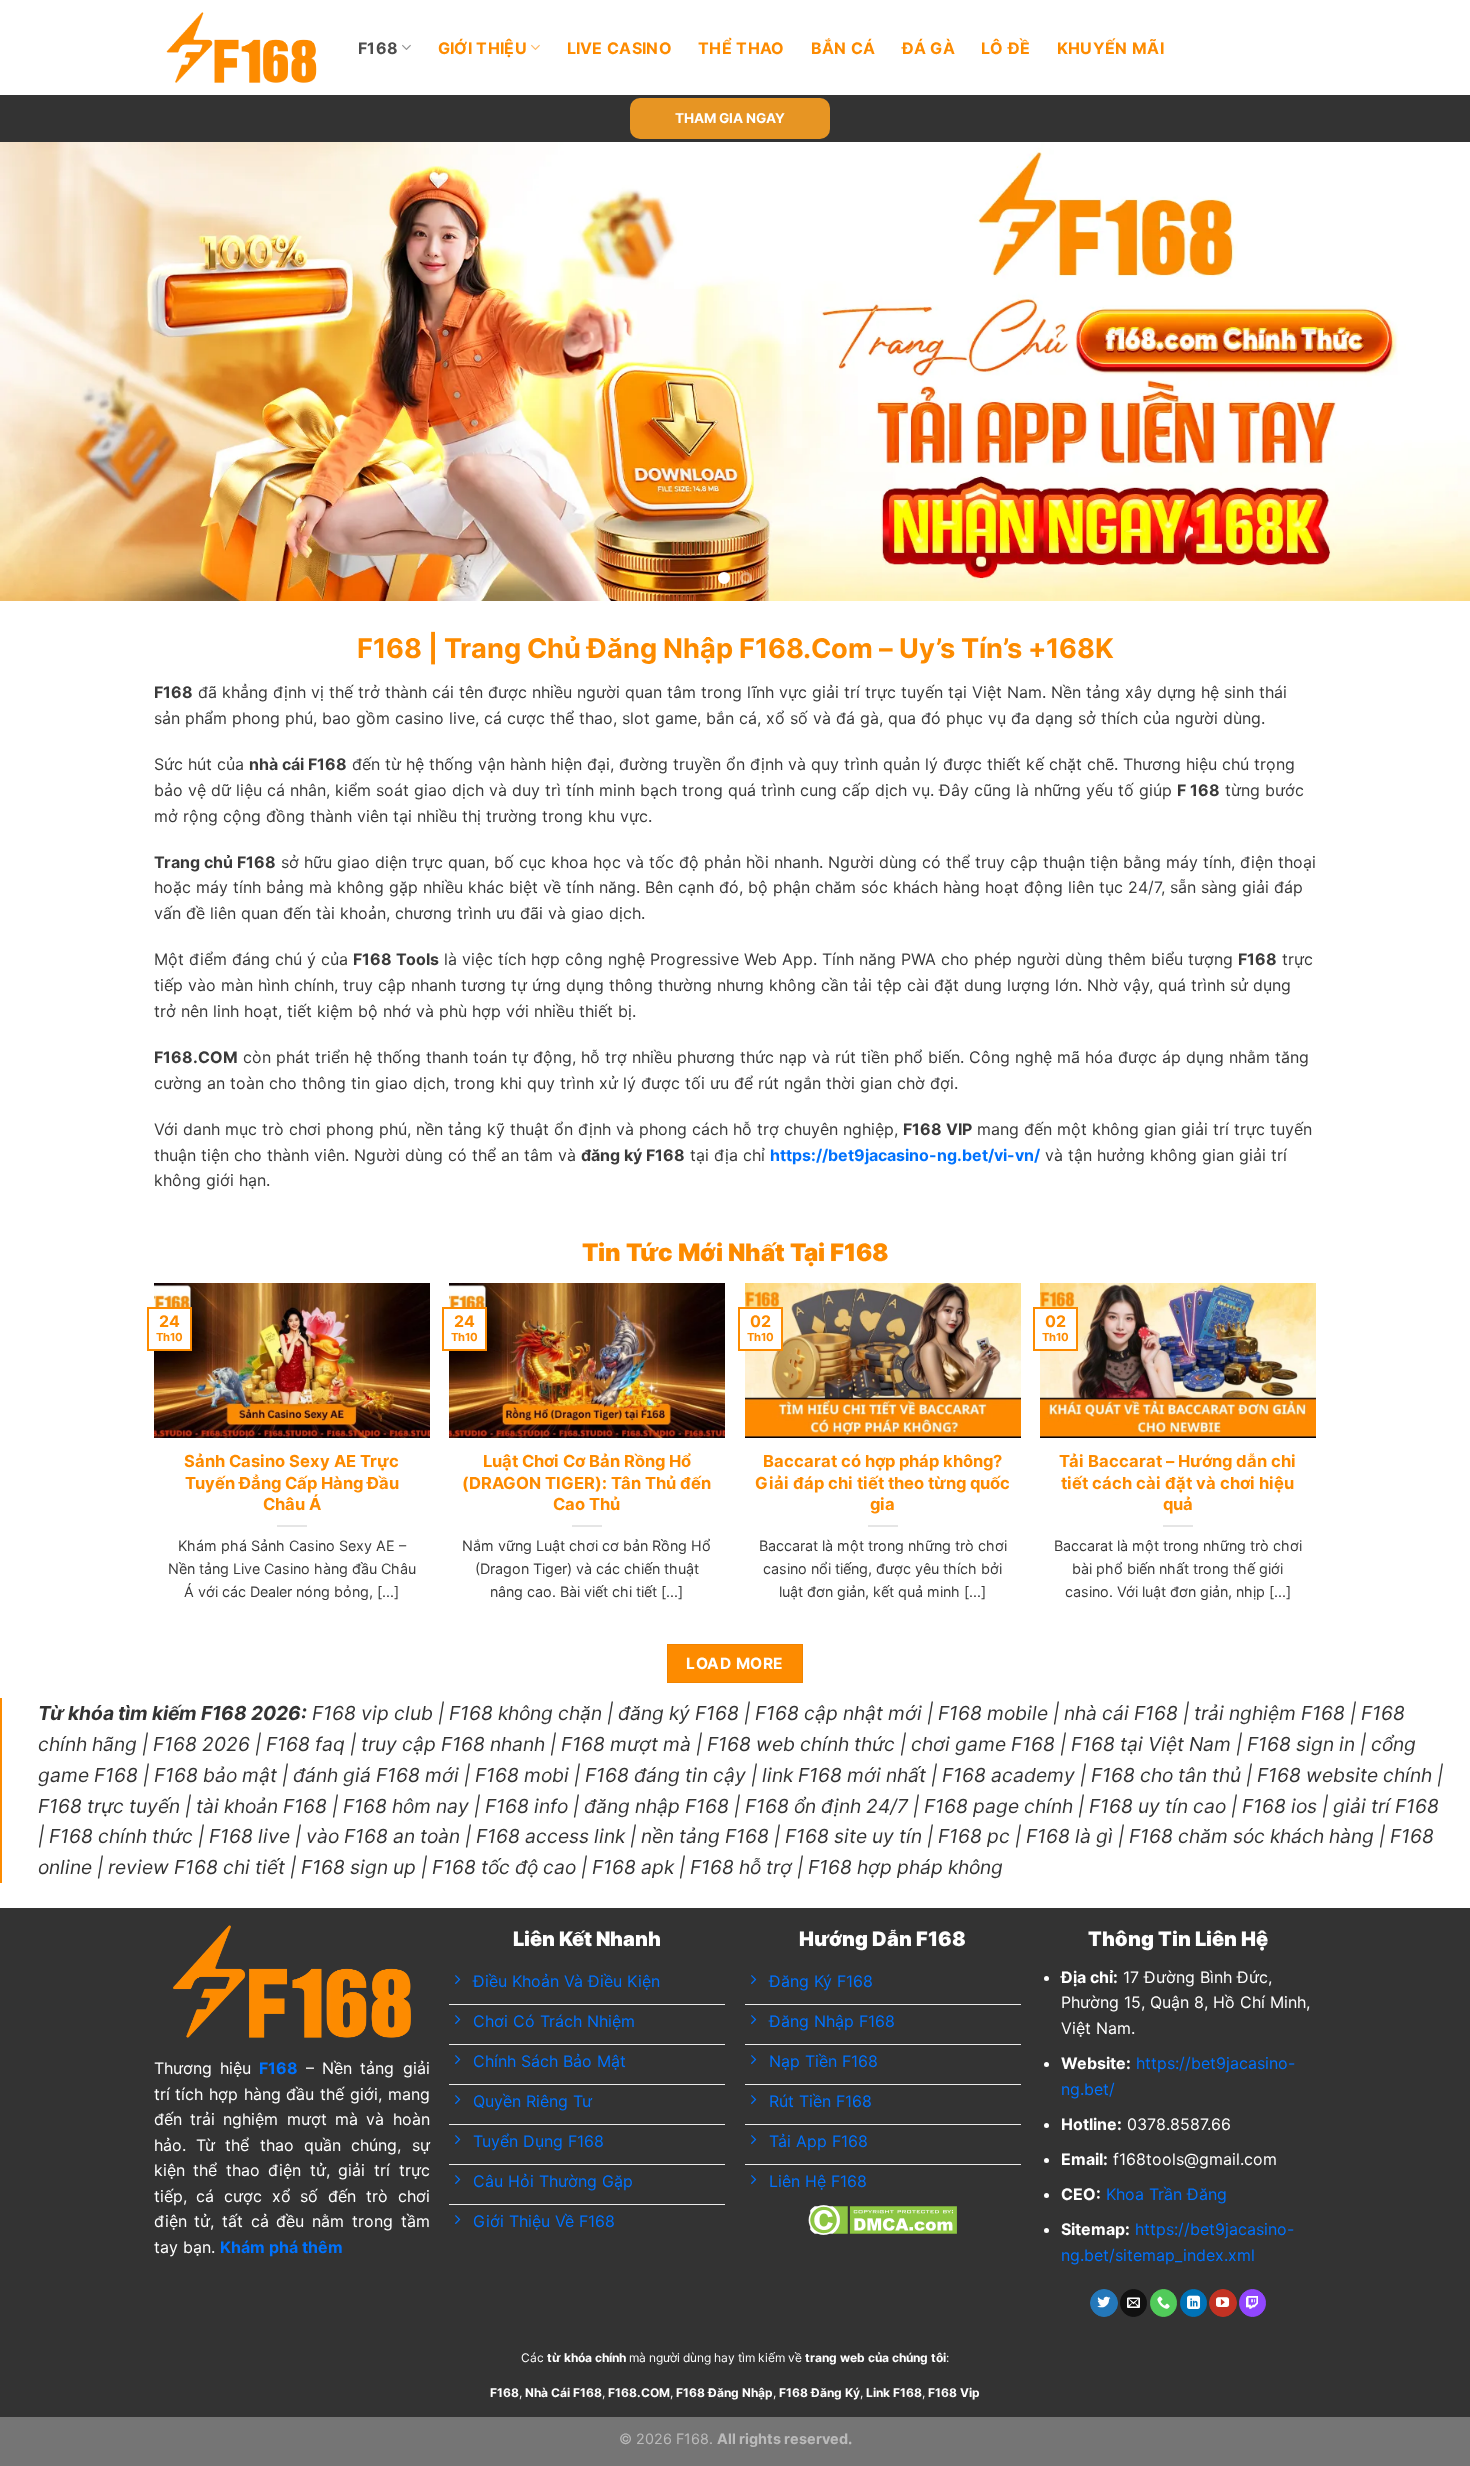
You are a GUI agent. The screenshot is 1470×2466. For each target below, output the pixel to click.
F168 (378, 48)
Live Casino (620, 48)
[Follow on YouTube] (1222, 2303)
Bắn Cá (843, 48)
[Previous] (55, 372)
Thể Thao (741, 48)
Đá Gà (929, 48)
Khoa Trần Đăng (1166, 2194)
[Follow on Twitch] (1252, 2303)
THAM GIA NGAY (730, 118)
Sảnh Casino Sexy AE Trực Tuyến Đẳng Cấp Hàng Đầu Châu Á (291, 1482)
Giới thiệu (482, 48)
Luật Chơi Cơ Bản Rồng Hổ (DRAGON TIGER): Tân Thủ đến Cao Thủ (586, 1482)
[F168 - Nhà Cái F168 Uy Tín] (241, 47)
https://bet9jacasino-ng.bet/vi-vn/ (905, 1155)
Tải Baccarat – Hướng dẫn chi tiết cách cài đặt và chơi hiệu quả (1177, 1482)
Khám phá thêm (281, 2247)
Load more (734, 1663)
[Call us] (1163, 2303)
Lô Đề (1006, 48)
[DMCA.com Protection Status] (882, 2218)
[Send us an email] (1133, 2303)
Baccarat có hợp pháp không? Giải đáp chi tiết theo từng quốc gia (882, 1482)
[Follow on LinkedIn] (1193, 2303)
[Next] (1415, 372)
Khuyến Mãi (1110, 48)
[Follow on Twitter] (1103, 2303)
